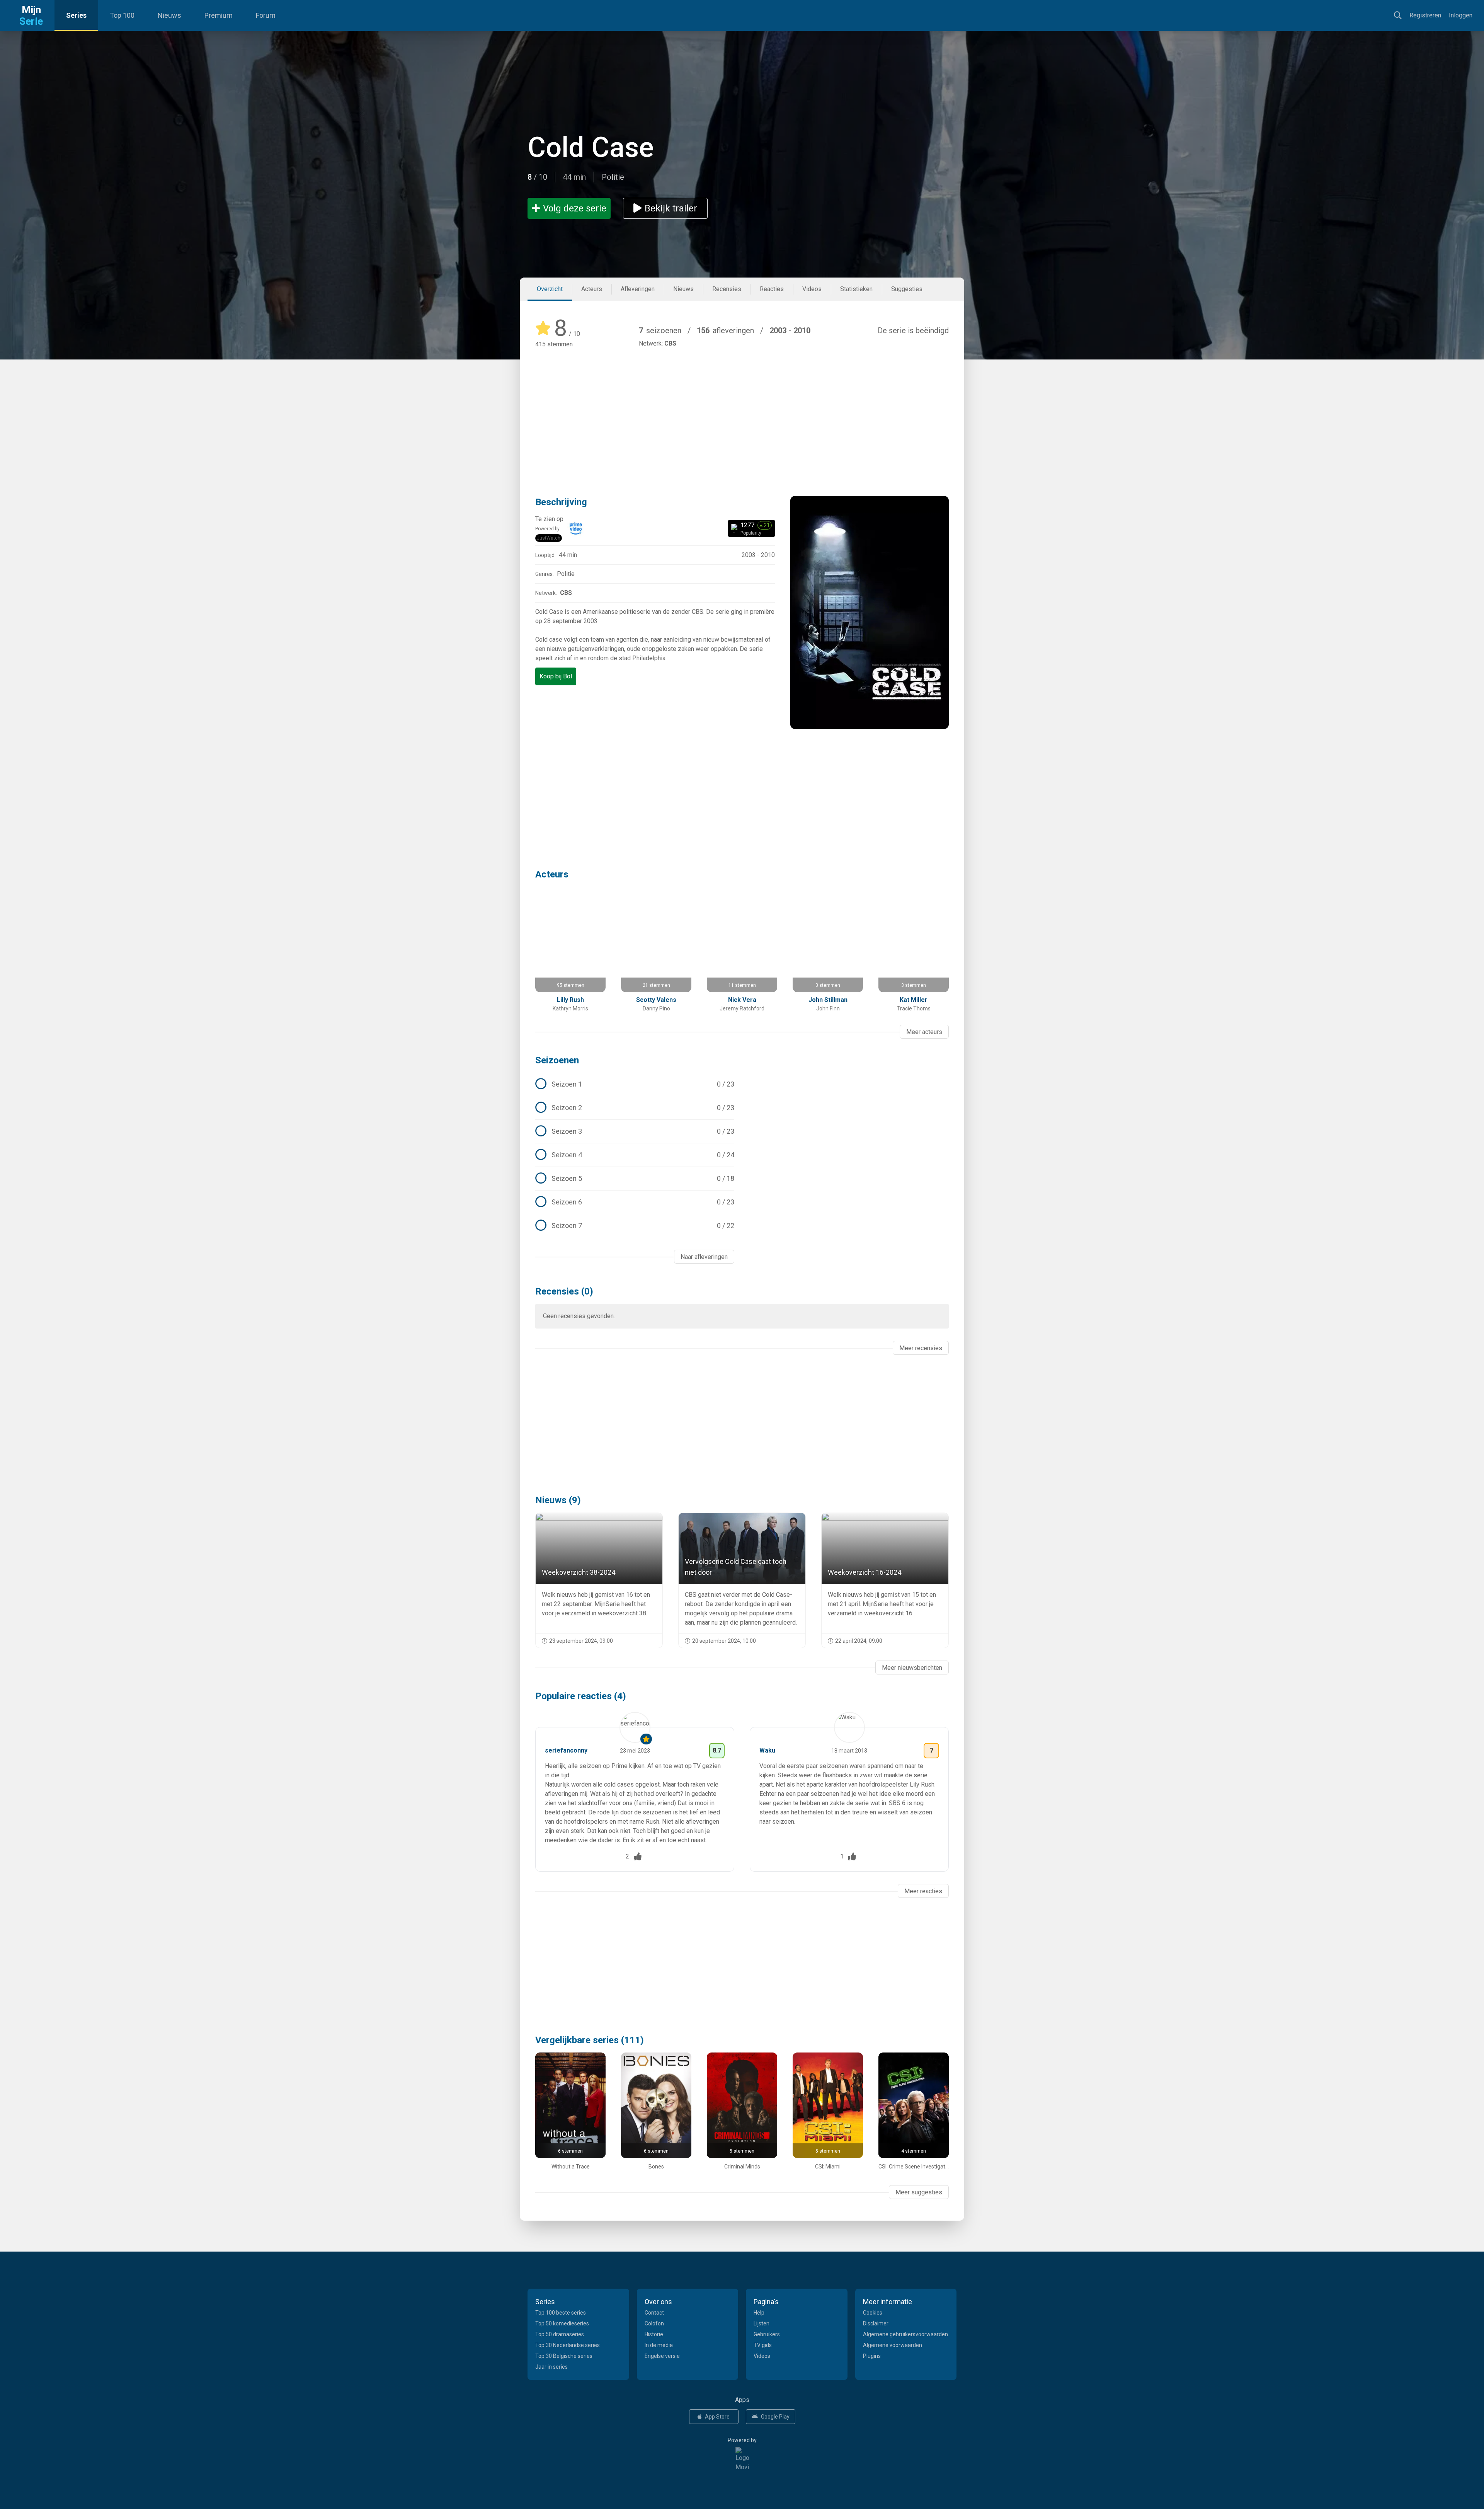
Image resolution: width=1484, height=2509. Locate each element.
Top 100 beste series (561, 2313)
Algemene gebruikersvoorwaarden (905, 2334)
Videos (812, 289)
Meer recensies (921, 1348)
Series (76, 15)
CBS (670, 343)
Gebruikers (767, 2334)
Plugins (872, 2356)
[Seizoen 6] (635, 1202)
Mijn (31, 15)
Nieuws (169, 15)
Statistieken (856, 289)
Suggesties (907, 289)
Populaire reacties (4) (581, 1696)
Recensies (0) (564, 1291)
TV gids (763, 2345)
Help (759, 2313)
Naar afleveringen (704, 1257)
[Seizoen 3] (635, 1131)
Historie (654, 2334)
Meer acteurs (924, 1032)
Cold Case (591, 147)
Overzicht (550, 289)
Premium (219, 15)
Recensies (727, 289)
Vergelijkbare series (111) (590, 2040)
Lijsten (762, 2323)
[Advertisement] (742, 411)
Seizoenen (557, 1060)
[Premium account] (646, 1739)
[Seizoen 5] (635, 1179)
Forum (266, 15)
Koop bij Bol (556, 676)
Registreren (1425, 15)
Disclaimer (876, 2323)
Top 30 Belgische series (564, 2356)
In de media (659, 2345)
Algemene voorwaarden (893, 2345)
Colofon (654, 2323)
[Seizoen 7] (635, 1226)
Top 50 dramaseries (560, 2334)
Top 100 (122, 15)
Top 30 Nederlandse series (568, 2345)
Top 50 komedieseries (562, 2323)
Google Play (775, 2417)
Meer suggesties (919, 2192)
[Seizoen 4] (635, 1155)
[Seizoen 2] (635, 1108)
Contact (654, 2313)
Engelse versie (662, 2356)
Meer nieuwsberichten (912, 1668)
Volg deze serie (575, 208)
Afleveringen (638, 289)
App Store (717, 2417)
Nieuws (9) (558, 1500)
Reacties (772, 289)
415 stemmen (554, 344)
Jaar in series (551, 2367)
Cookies (873, 2313)
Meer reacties (923, 1891)
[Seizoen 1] (635, 1084)
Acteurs (592, 289)
